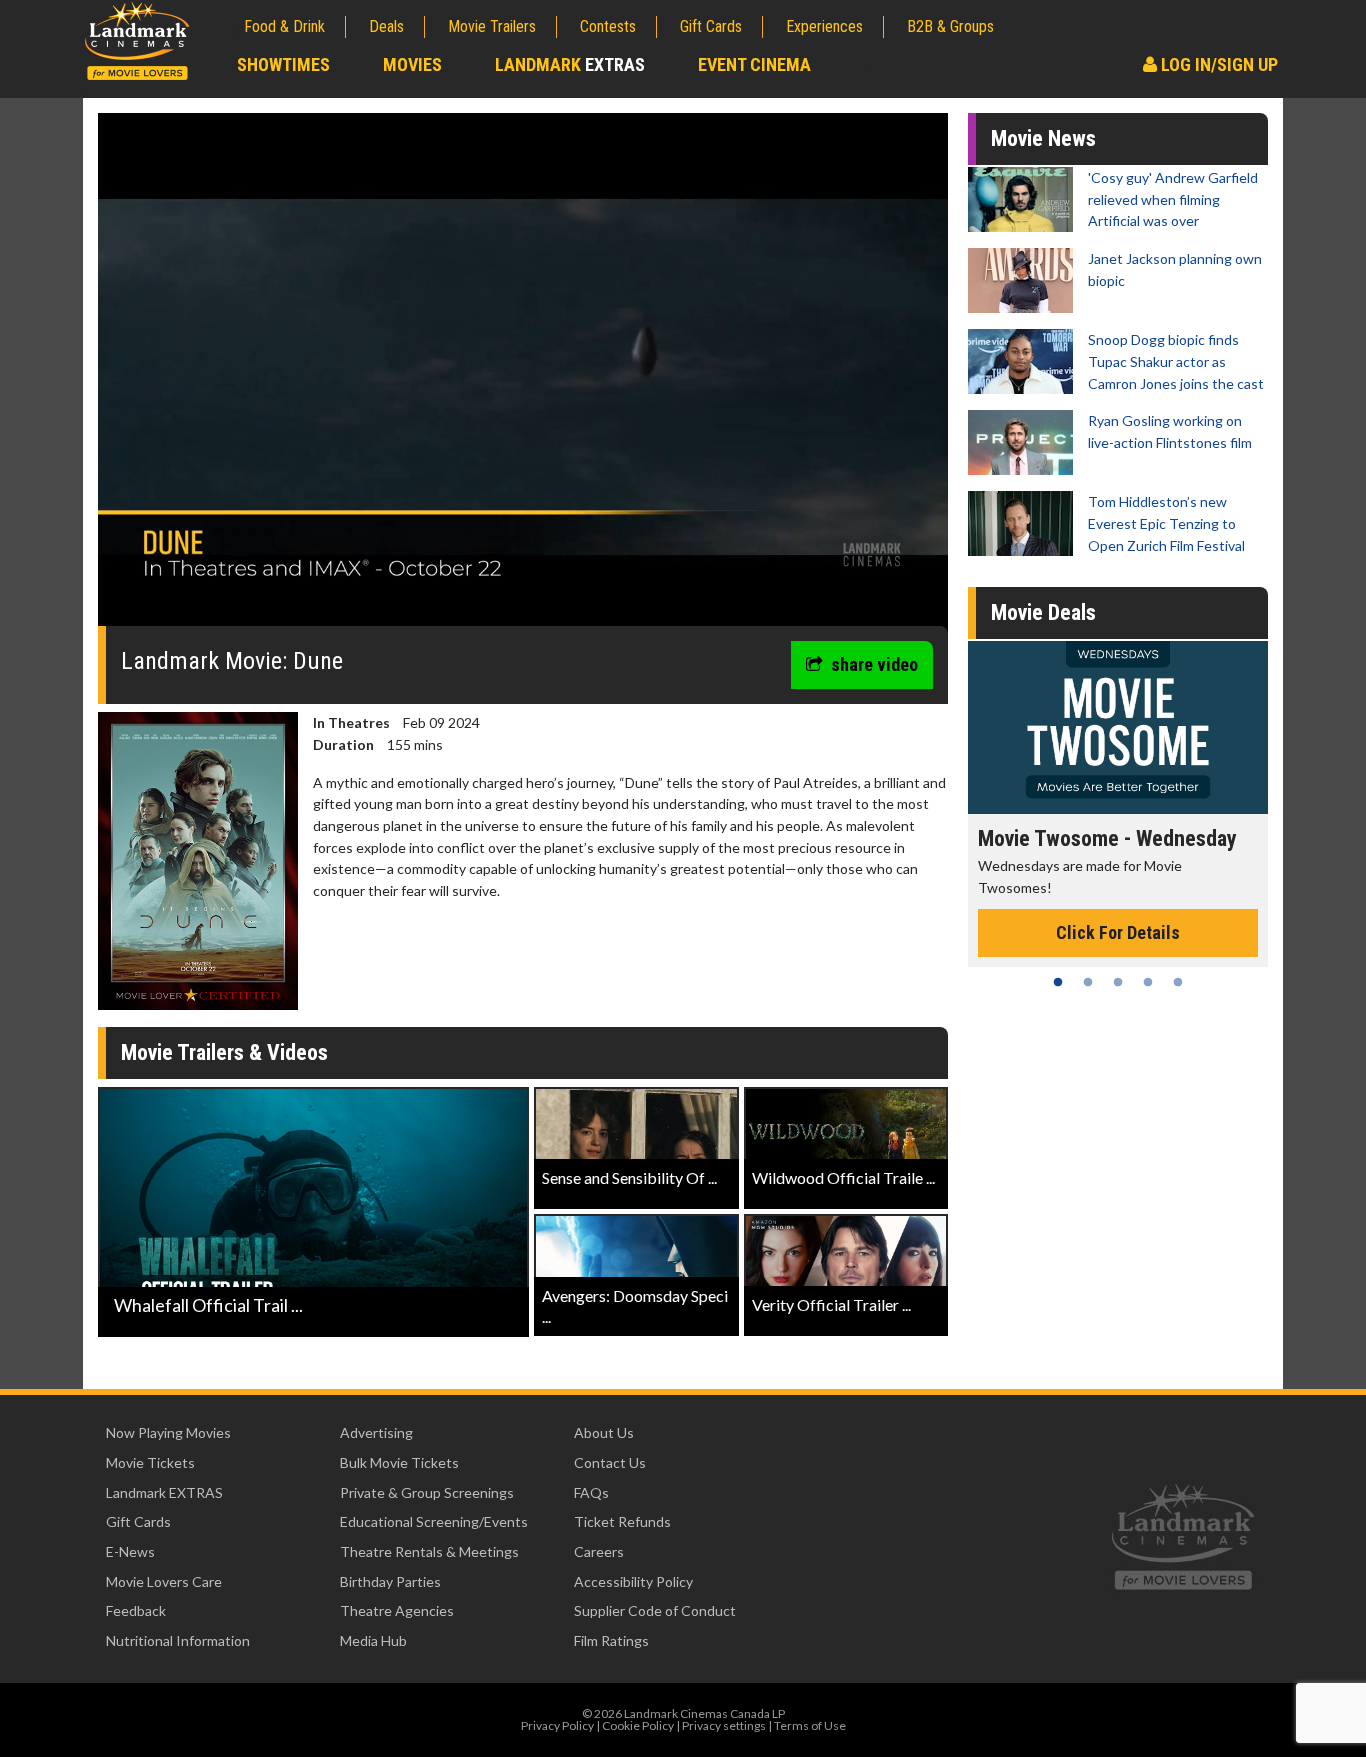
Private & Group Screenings (427, 1492)
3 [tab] (1118, 982)
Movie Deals (1043, 612)
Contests (608, 26)
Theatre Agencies (397, 1610)
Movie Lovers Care (164, 1581)
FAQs (591, 1492)
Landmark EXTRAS (164, 1492)
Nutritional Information (178, 1640)
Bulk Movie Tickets (399, 1462)
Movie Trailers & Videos (224, 1052)
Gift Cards (711, 26)
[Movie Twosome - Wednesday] (1118, 727)
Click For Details (1118, 932)
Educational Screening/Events (434, 1521)
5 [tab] (1178, 982)
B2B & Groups (950, 26)
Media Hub (373, 1640)
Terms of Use (810, 1725)
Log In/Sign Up (1217, 64)
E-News (130, 1551)
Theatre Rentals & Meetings (429, 1551)
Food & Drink (284, 26)
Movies (412, 64)
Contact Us (610, 1462)
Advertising (376, 1432)
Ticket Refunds (622, 1521)
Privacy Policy (557, 1725)
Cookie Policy (638, 1725)
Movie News (1043, 138)
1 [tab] (1058, 982)
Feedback (136, 1610)
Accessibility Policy (633, 1581)
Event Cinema (754, 64)
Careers (599, 1551)
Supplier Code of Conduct (655, 1610)
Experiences (824, 26)
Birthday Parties (390, 1581)
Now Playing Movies (168, 1432)
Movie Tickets (150, 1462)
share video (874, 664)
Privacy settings (724, 1725)
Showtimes (283, 64)
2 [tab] (1088, 982)
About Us (604, 1432)
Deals (386, 26)
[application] (523, 377)
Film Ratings (611, 1640)
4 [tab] (1148, 982)
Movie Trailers (492, 26)
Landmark (570, 64)
